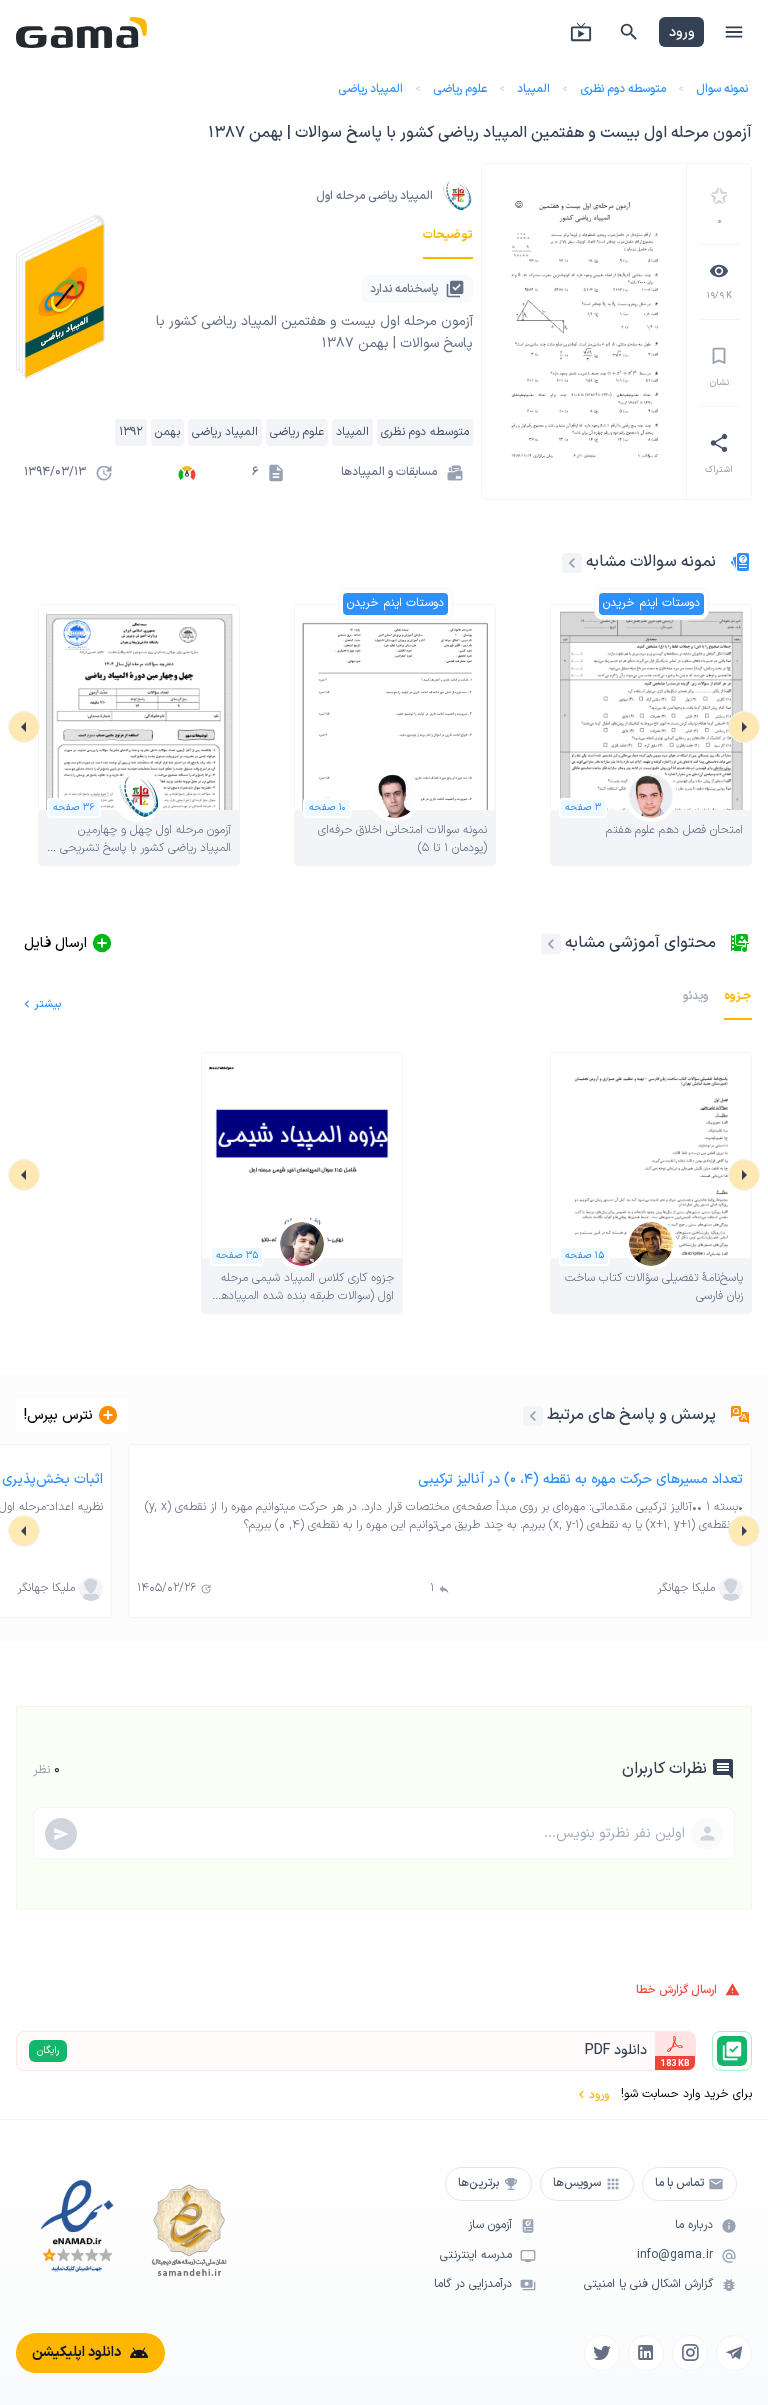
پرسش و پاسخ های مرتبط (631, 1415)
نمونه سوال (722, 89)
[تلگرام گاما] (734, 2353)
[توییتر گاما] (602, 2353)
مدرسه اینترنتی (476, 2255)
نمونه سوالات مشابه (651, 562)
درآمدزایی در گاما (473, 2284)
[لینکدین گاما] (646, 2353)
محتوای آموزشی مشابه (640, 943)
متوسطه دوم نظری (623, 89)
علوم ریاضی (460, 89)
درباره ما (694, 2225)
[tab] (448, 235)
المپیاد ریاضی (370, 89)
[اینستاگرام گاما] (690, 2353)
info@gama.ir (675, 2255)
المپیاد (533, 89)
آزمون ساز (490, 2225)
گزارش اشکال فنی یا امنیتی (648, 2284)
